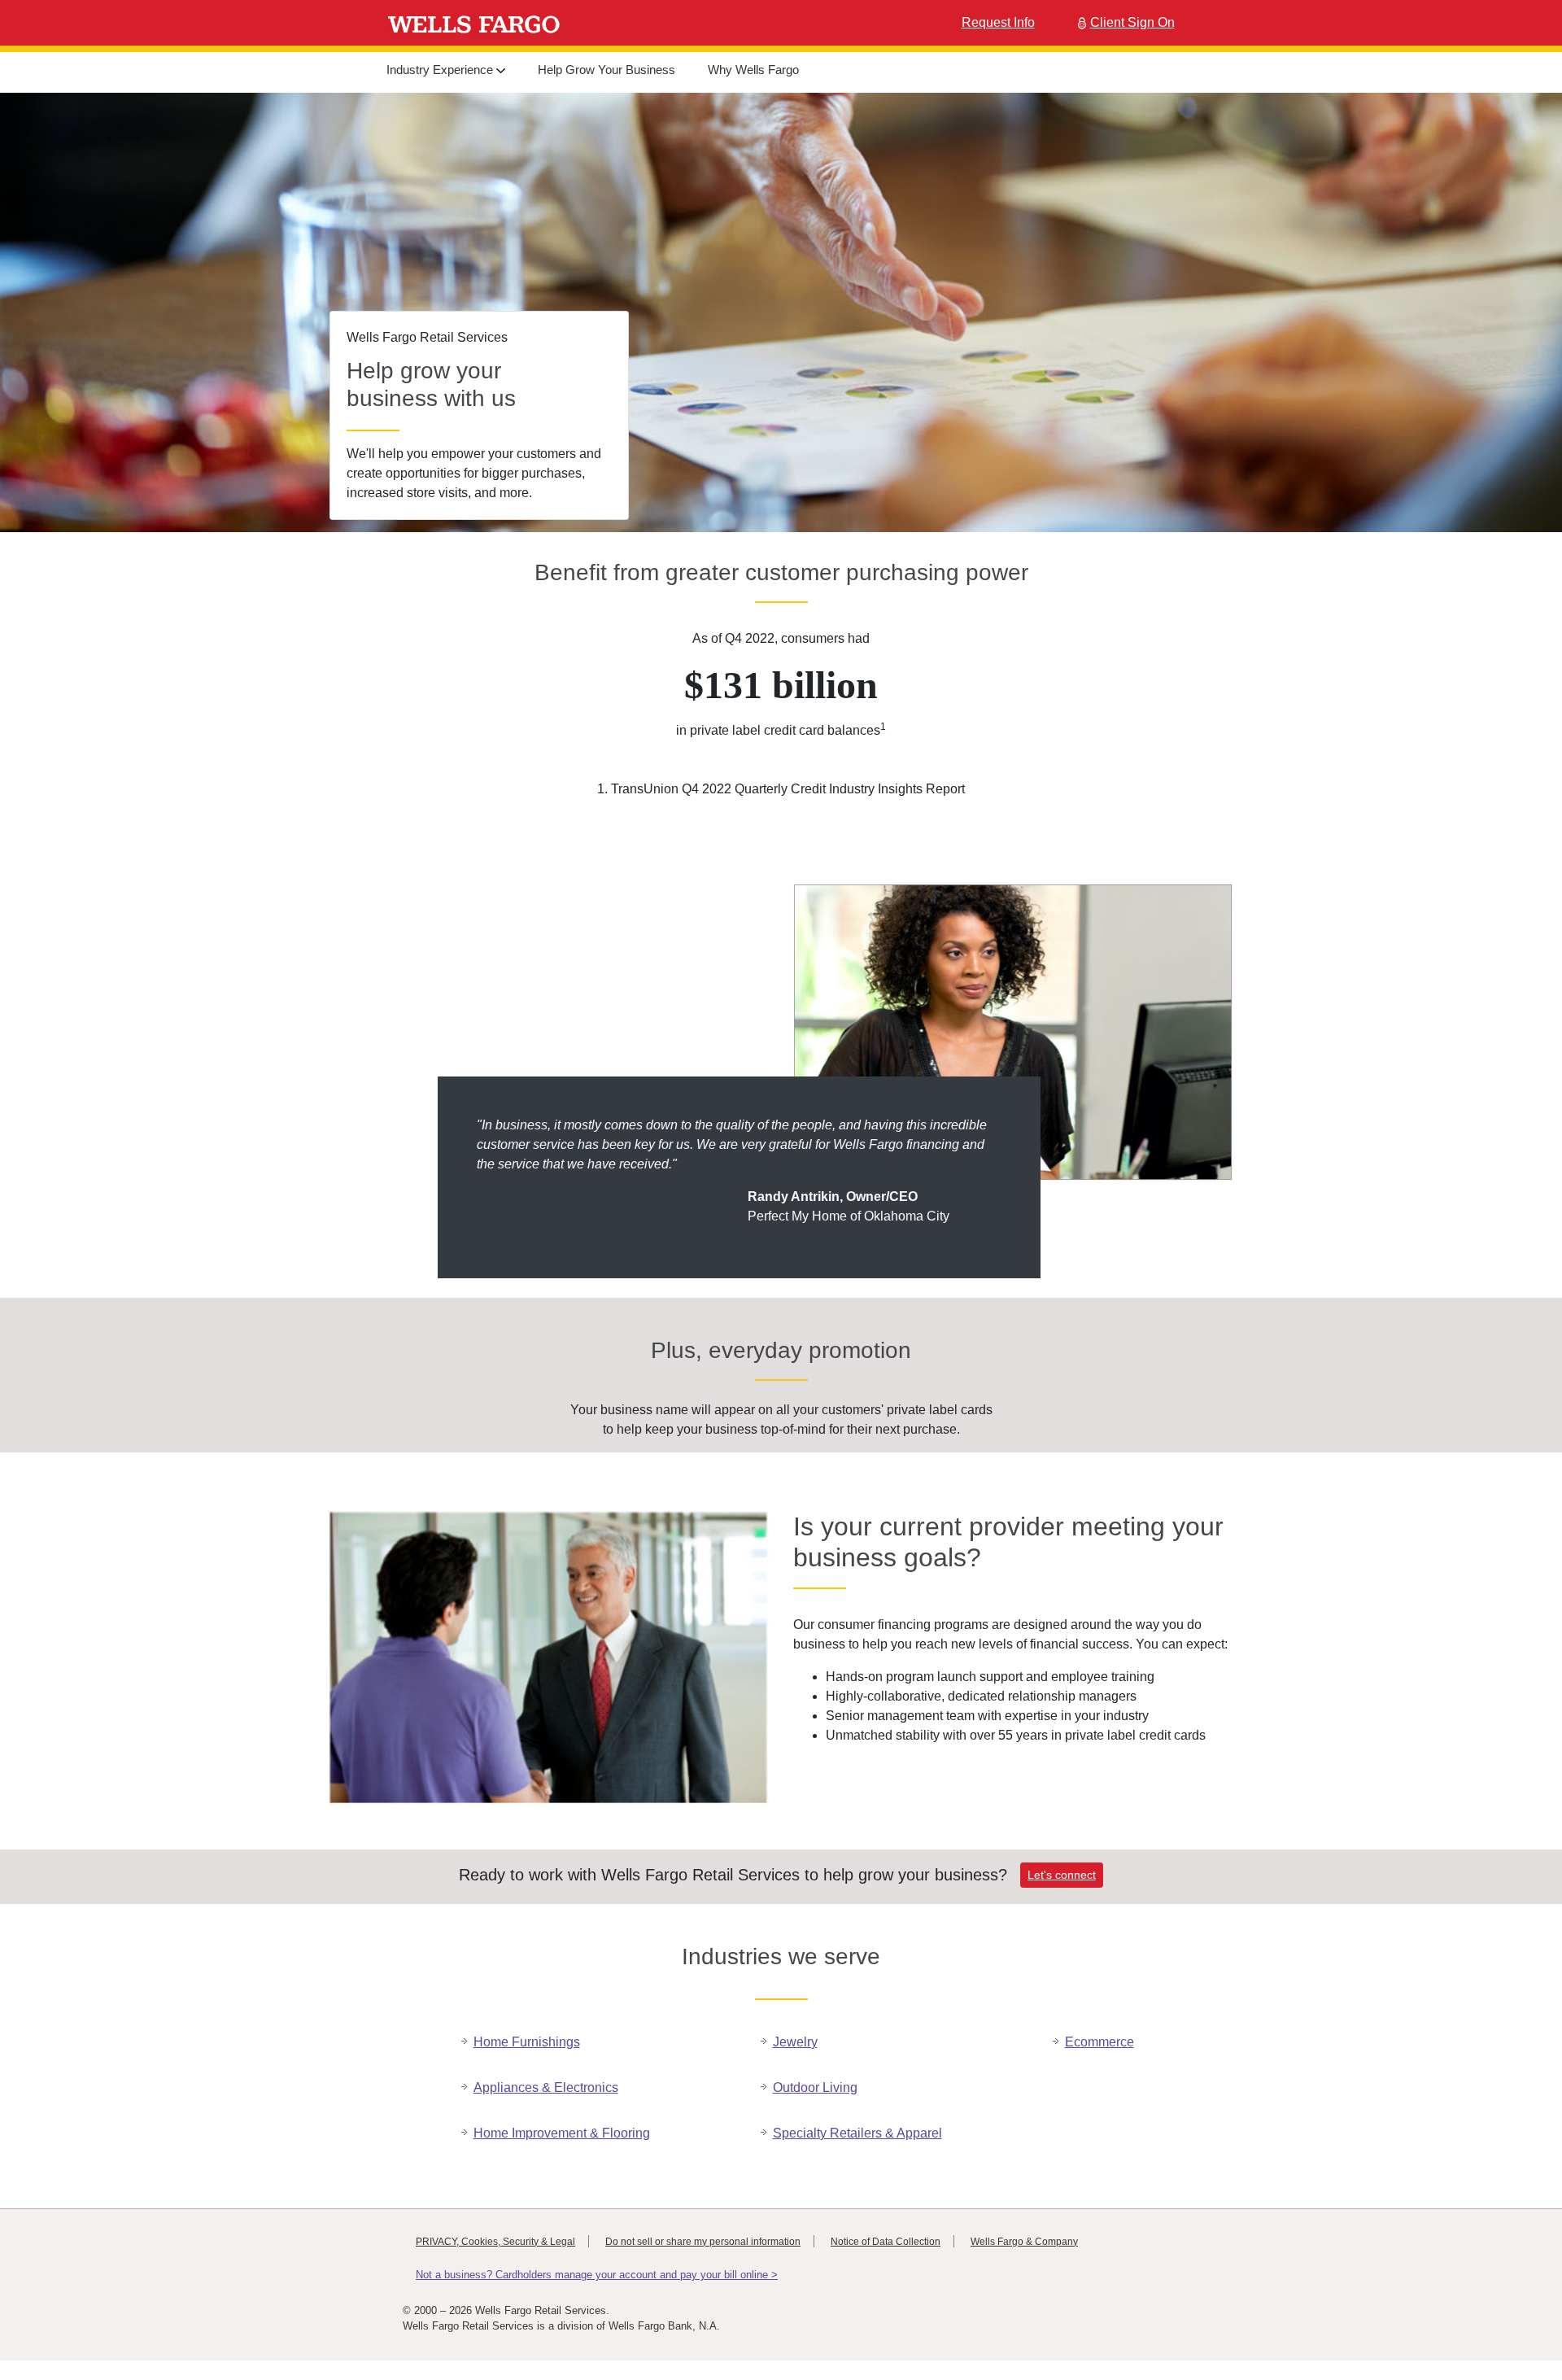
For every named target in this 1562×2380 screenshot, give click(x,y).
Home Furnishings (527, 2042)
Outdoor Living (815, 2087)
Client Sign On (1132, 22)
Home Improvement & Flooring (562, 2133)
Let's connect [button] (1062, 1875)
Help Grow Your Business (606, 70)
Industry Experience (441, 70)
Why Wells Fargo (753, 70)
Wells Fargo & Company (1024, 2242)
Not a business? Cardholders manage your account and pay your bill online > (597, 2275)
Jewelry (795, 2042)
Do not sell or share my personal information (703, 2242)
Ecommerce (1100, 2042)
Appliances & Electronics (546, 2087)
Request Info (998, 22)
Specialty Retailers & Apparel (857, 2133)
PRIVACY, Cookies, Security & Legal (495, 2242)
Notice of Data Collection (886, 2242)
